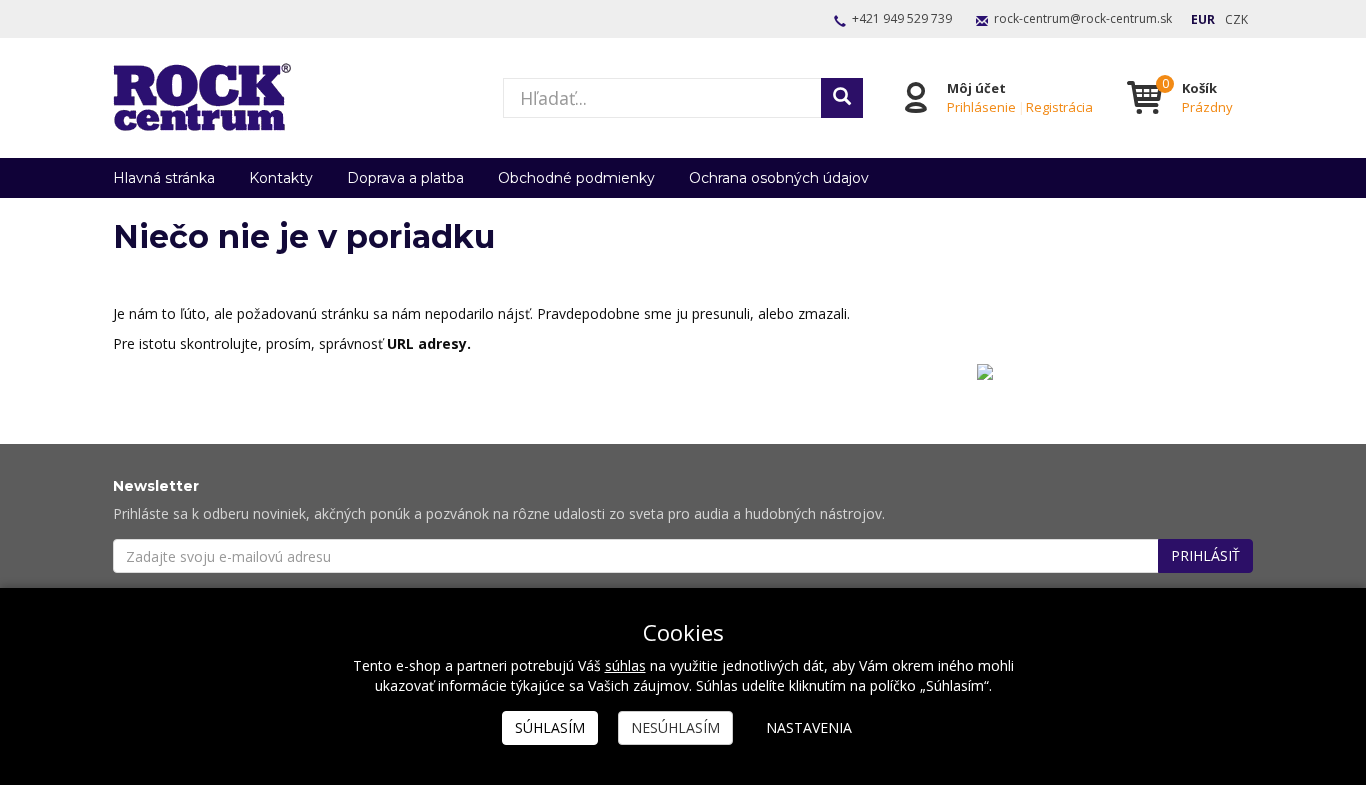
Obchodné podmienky (576, 178)
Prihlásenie (981, 107)
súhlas (625, 665)
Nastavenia (809, 727)
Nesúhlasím (675, 727)
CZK (1236, 19)
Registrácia (1059, 107)
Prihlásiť (1205, 555)
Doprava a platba (405, 178)
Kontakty (281, 178)
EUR (1203, 19)
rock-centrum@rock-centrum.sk (1083, 18)
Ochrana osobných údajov (779, 178)
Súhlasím (550, 727)
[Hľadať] (842, 98)
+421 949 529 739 (902, 18)
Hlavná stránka (164, 178)
